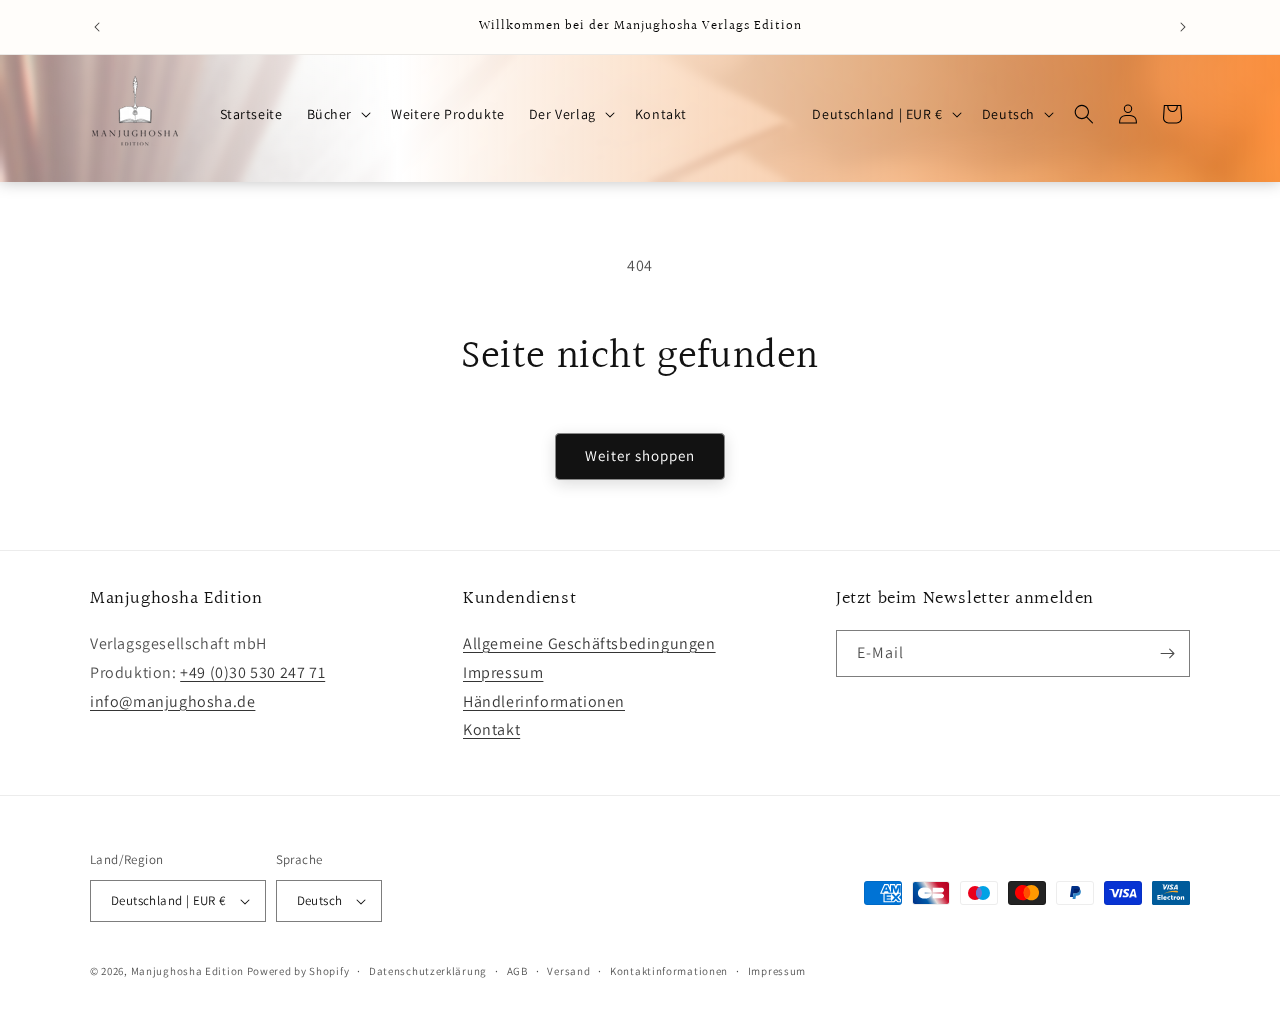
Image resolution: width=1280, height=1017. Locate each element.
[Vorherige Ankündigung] (97, 27)
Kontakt (491, 729)
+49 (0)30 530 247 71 (252, 672)
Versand (568, 971)
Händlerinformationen (544, 701)
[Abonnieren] (1167, 653)
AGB (517, 971)
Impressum (503, 672)
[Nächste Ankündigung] (1183, 27)
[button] (337, 114)
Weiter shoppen (640, 455)
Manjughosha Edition (187, 971)
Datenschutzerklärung (428, 971)
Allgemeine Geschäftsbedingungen (589, 643)
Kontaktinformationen (669, 971)
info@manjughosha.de (172, 701)
